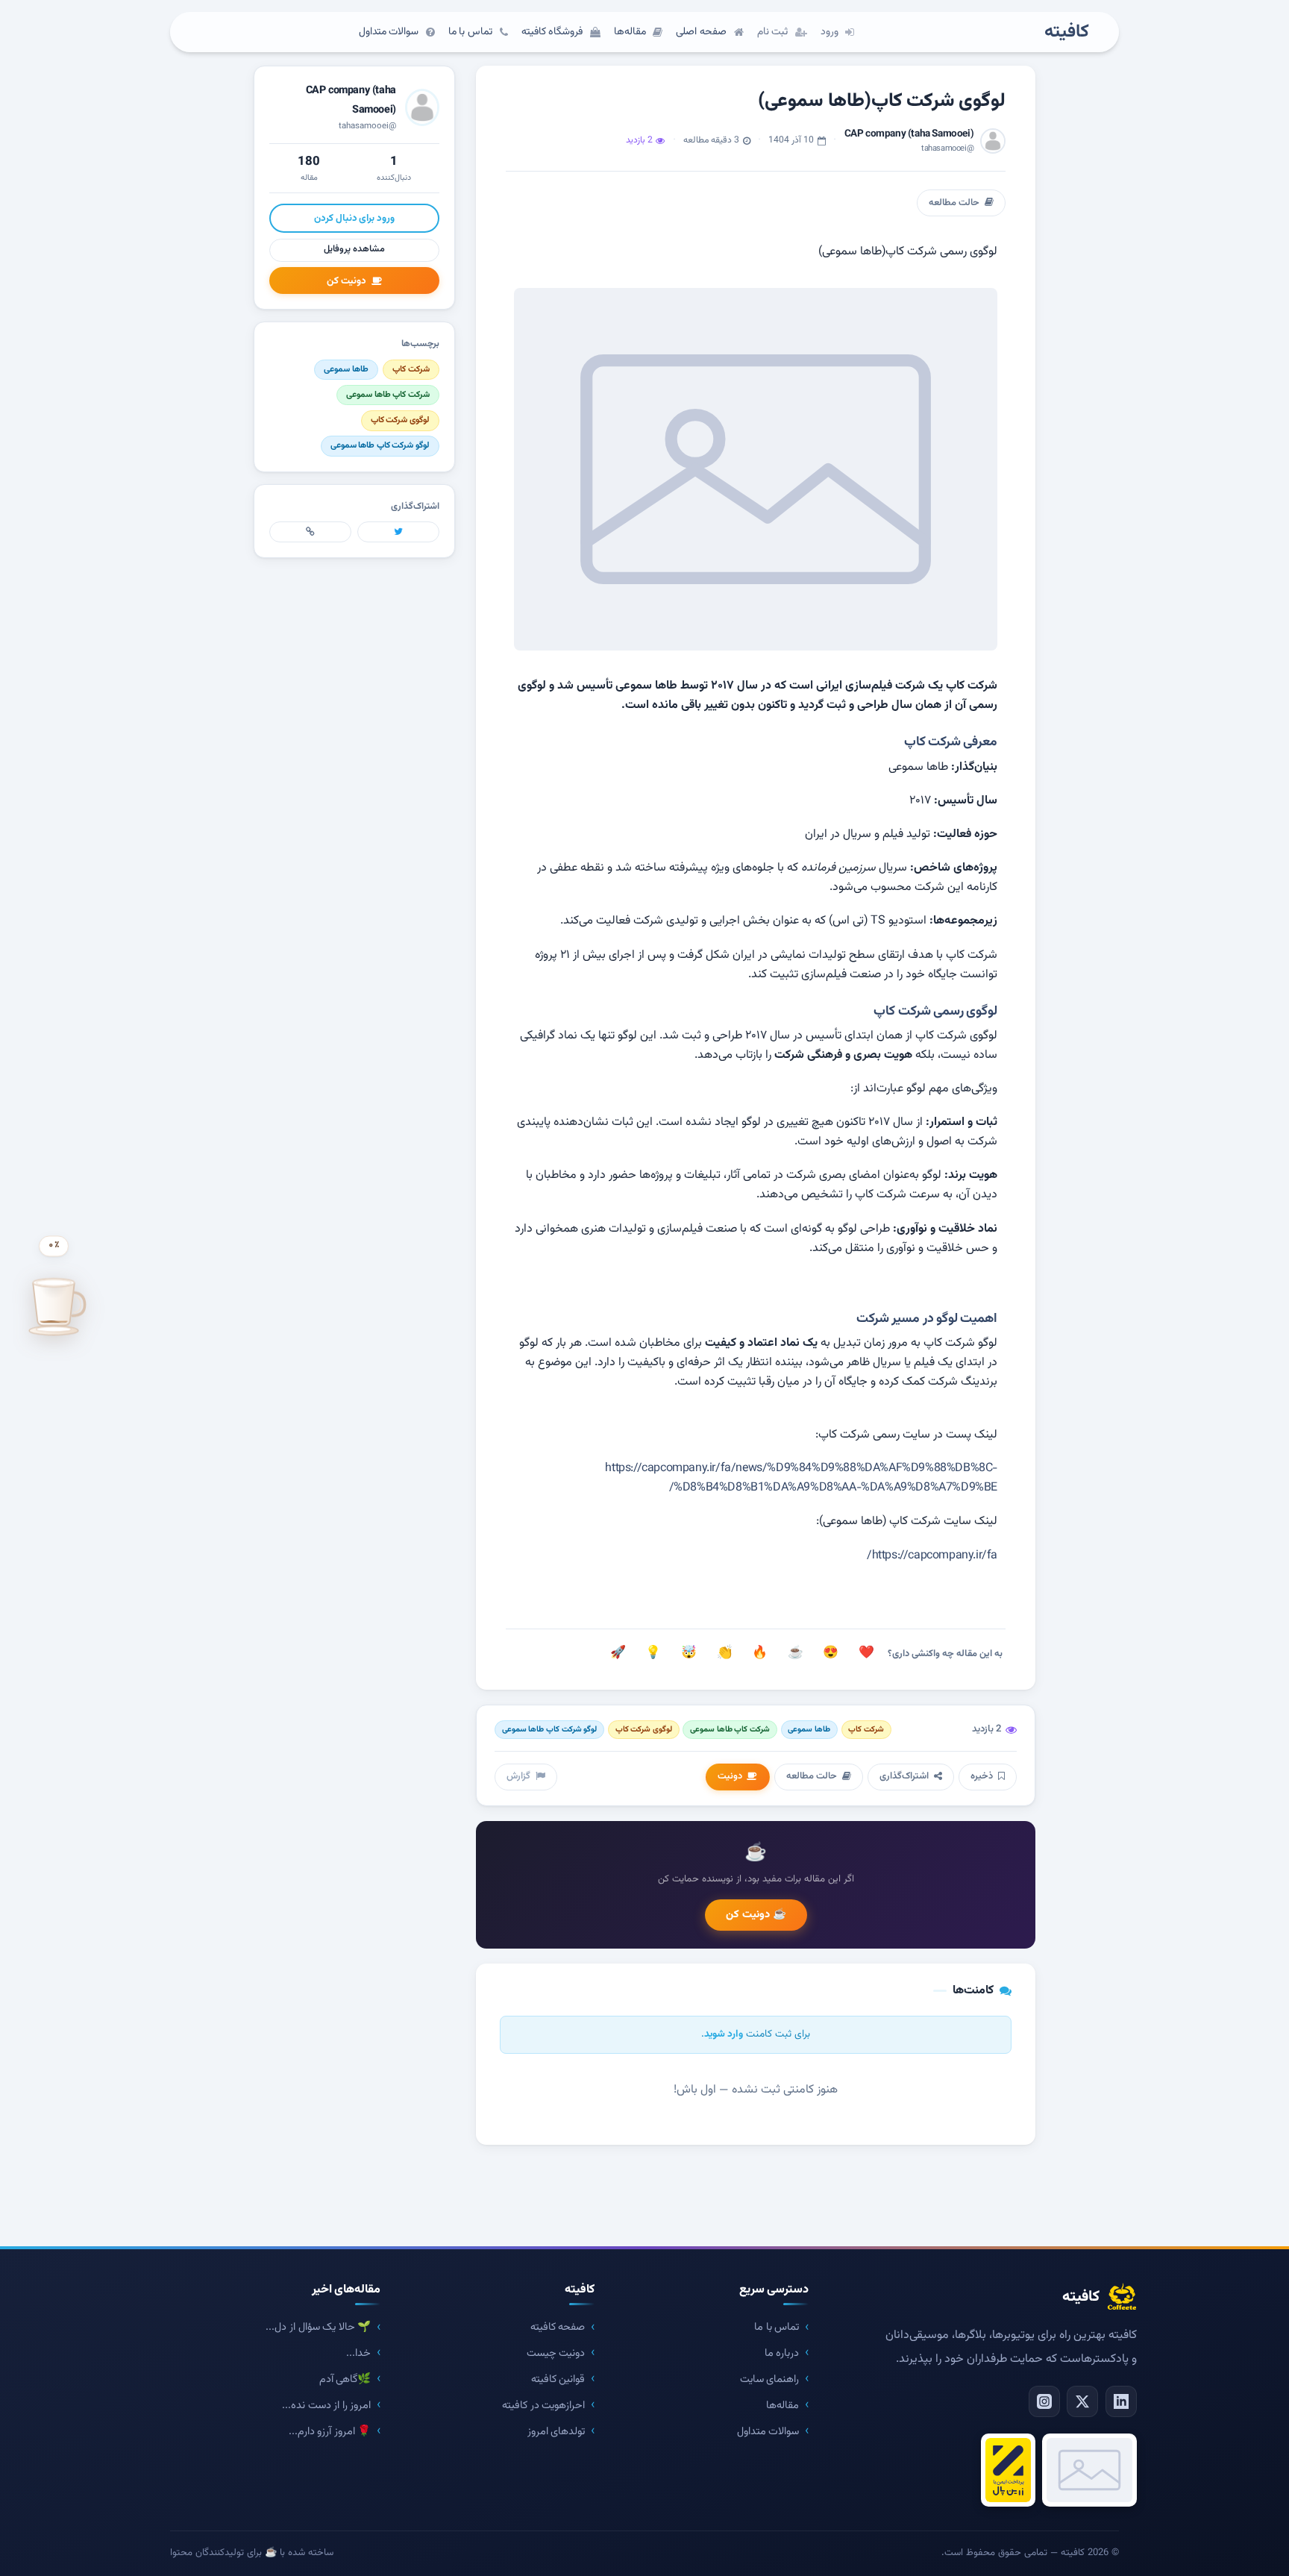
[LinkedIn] (1121, 2401)
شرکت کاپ (866, 1730)
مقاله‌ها (783, 2406)
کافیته (1067, 32)
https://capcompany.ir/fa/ (932, 1556)
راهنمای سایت (770, 2379)
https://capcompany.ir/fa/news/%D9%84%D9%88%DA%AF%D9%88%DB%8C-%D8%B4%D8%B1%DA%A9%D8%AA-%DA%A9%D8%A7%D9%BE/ (801, 1478)
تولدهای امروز (556, 2432)
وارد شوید (724, 2034)
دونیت (730, 1776)
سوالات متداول (768, 2432)
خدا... (358, 2353)
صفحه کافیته (558, 2327)
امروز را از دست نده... (326, 2406)
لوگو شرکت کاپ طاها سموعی (549, 1730)
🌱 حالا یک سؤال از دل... (318, 2327)
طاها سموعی (809, 1730)
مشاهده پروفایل (354, 249)
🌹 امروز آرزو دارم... (330, 2432)
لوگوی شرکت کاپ (644, 1730)
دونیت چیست (556, 2353)
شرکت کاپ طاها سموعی (730, 1730)
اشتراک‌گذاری (904, 1776)
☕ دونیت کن (756, 1915)
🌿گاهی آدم (345, 2379)
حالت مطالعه (954, 203)
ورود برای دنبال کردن (354, 218)
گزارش (518, 1776)
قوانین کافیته (558, 2379)
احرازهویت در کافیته (543, 2406)
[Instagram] (1044, 2401)
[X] (1082, 2401)
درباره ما (782, 2353)
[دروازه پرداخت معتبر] (1008, 2470)
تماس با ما (777, 2327)
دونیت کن (346, 281)
